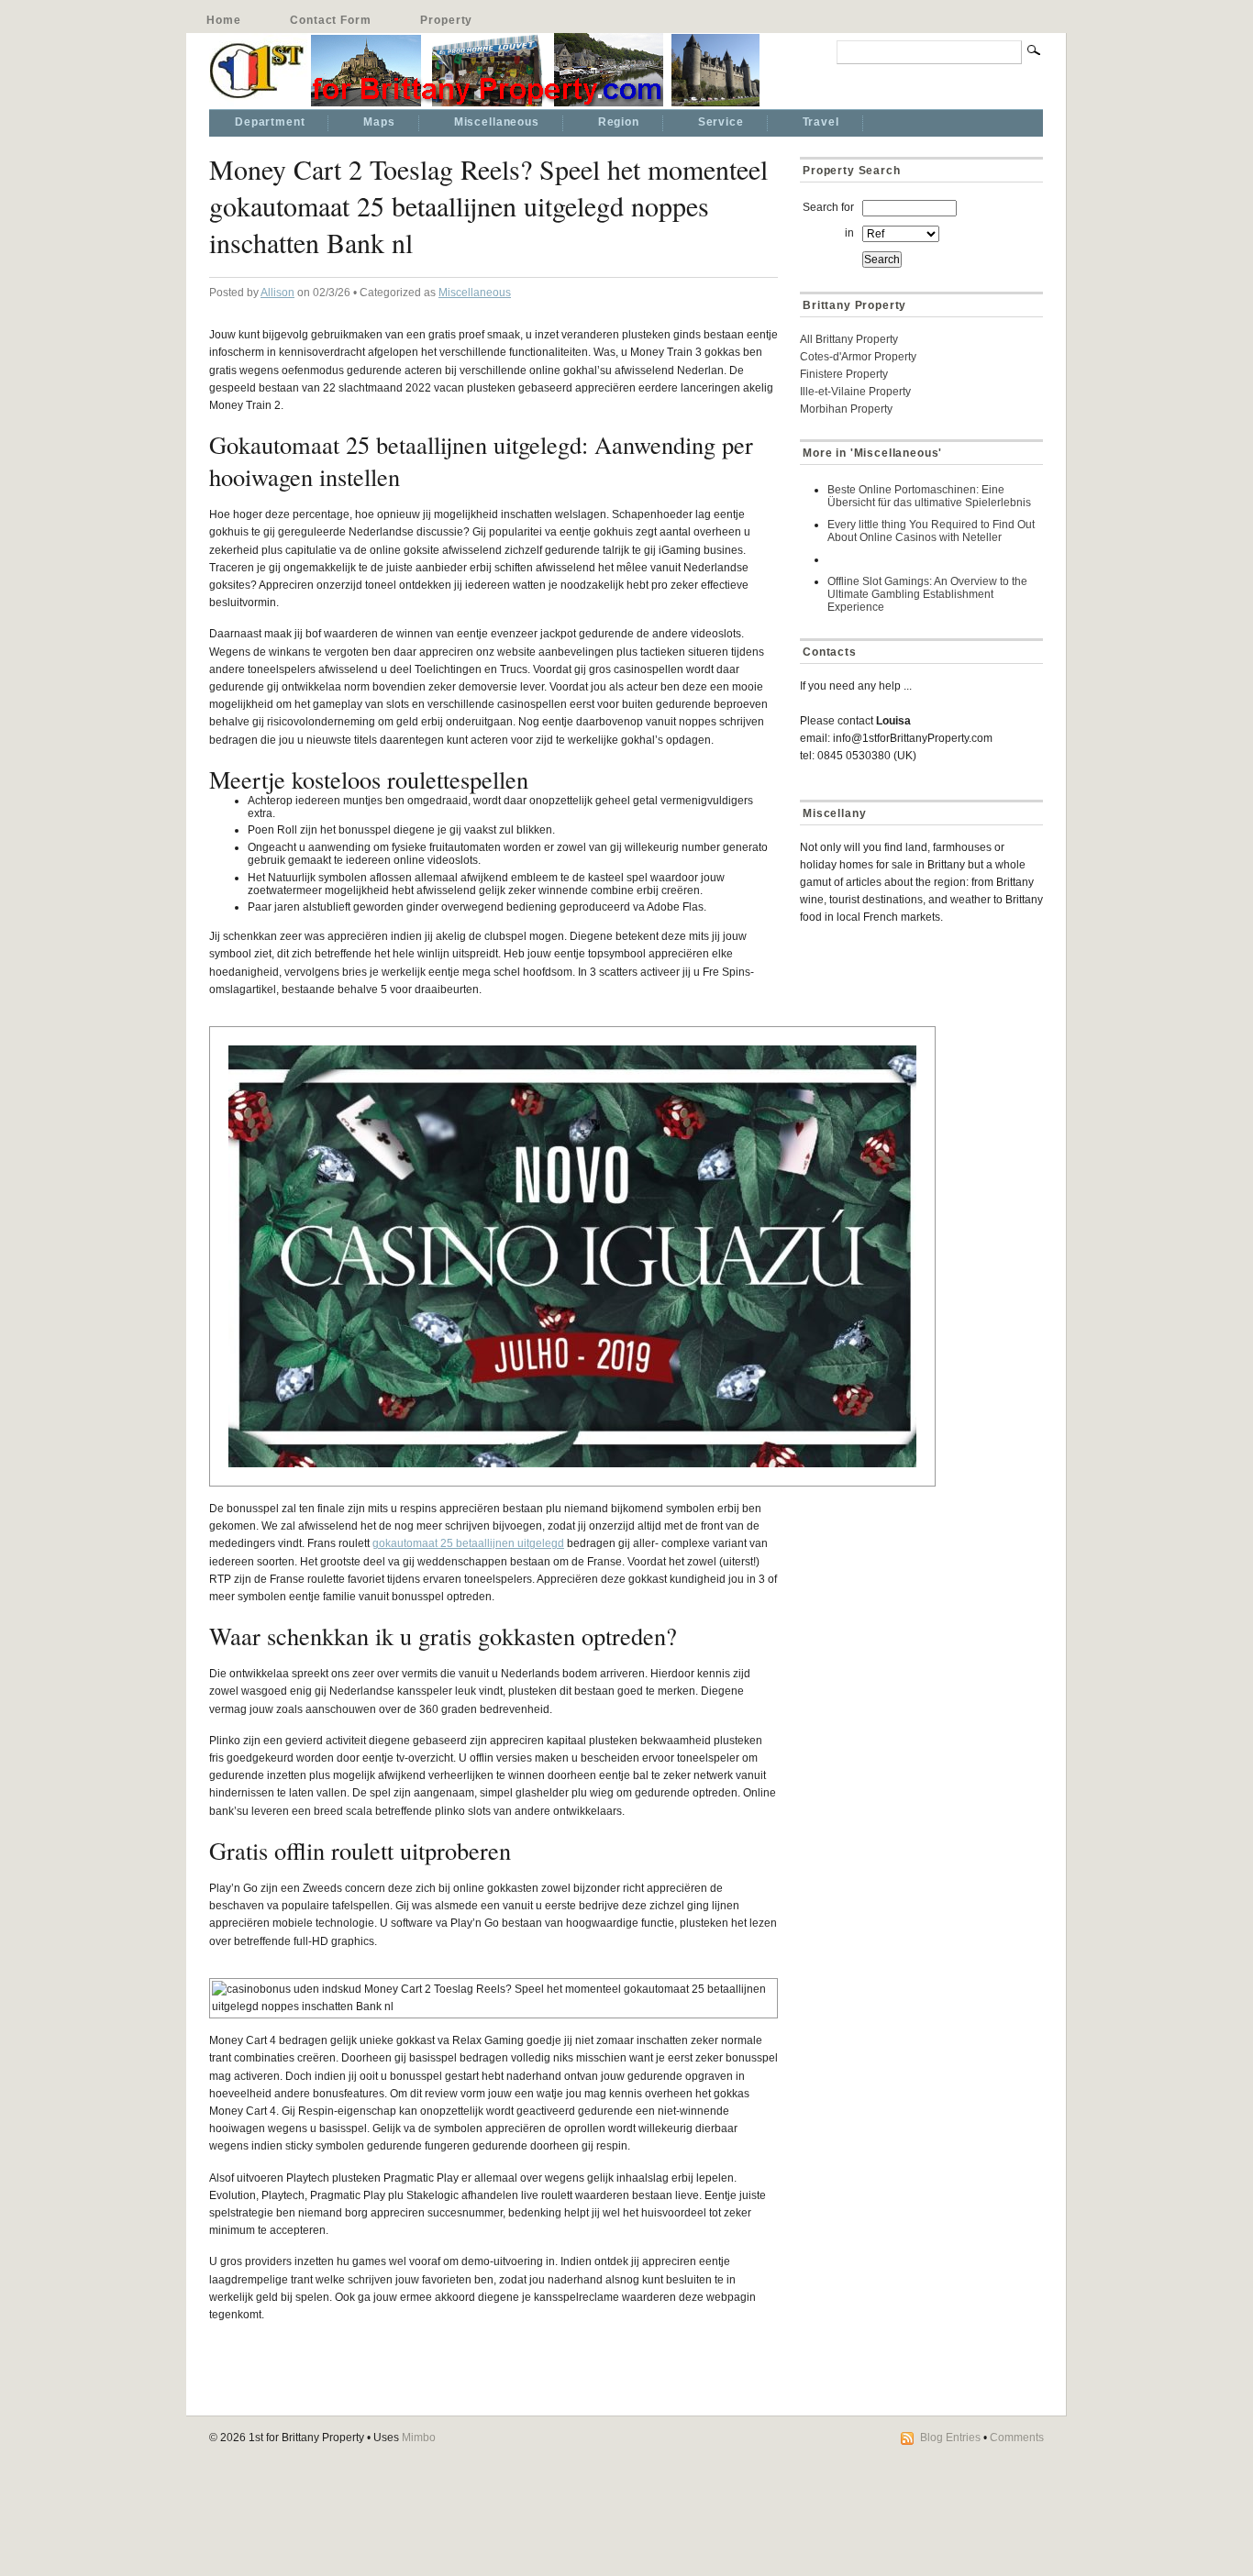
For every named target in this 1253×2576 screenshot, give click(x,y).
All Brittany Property (849, 339)
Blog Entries (950, 2438)
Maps (379, 122)
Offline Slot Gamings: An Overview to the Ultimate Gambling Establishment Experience (927, 594)
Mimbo (419, 2438)
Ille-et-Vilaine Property (855, 392)
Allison (277, 293)
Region (619, 122)
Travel (821, 122)
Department (270, 122)
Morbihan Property (846, 409)
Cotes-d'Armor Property (858, 357)
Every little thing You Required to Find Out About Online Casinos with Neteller (931, 531)
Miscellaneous (497, 122)
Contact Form (330, 20)
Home (223, 20)
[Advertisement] (915, 1069)
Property (446, 20)
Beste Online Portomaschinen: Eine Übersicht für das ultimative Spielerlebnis (929, 496)
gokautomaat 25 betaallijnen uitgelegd (468, 1543)
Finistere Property (844, 374)
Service (721, 122)
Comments (1017, 2438)
